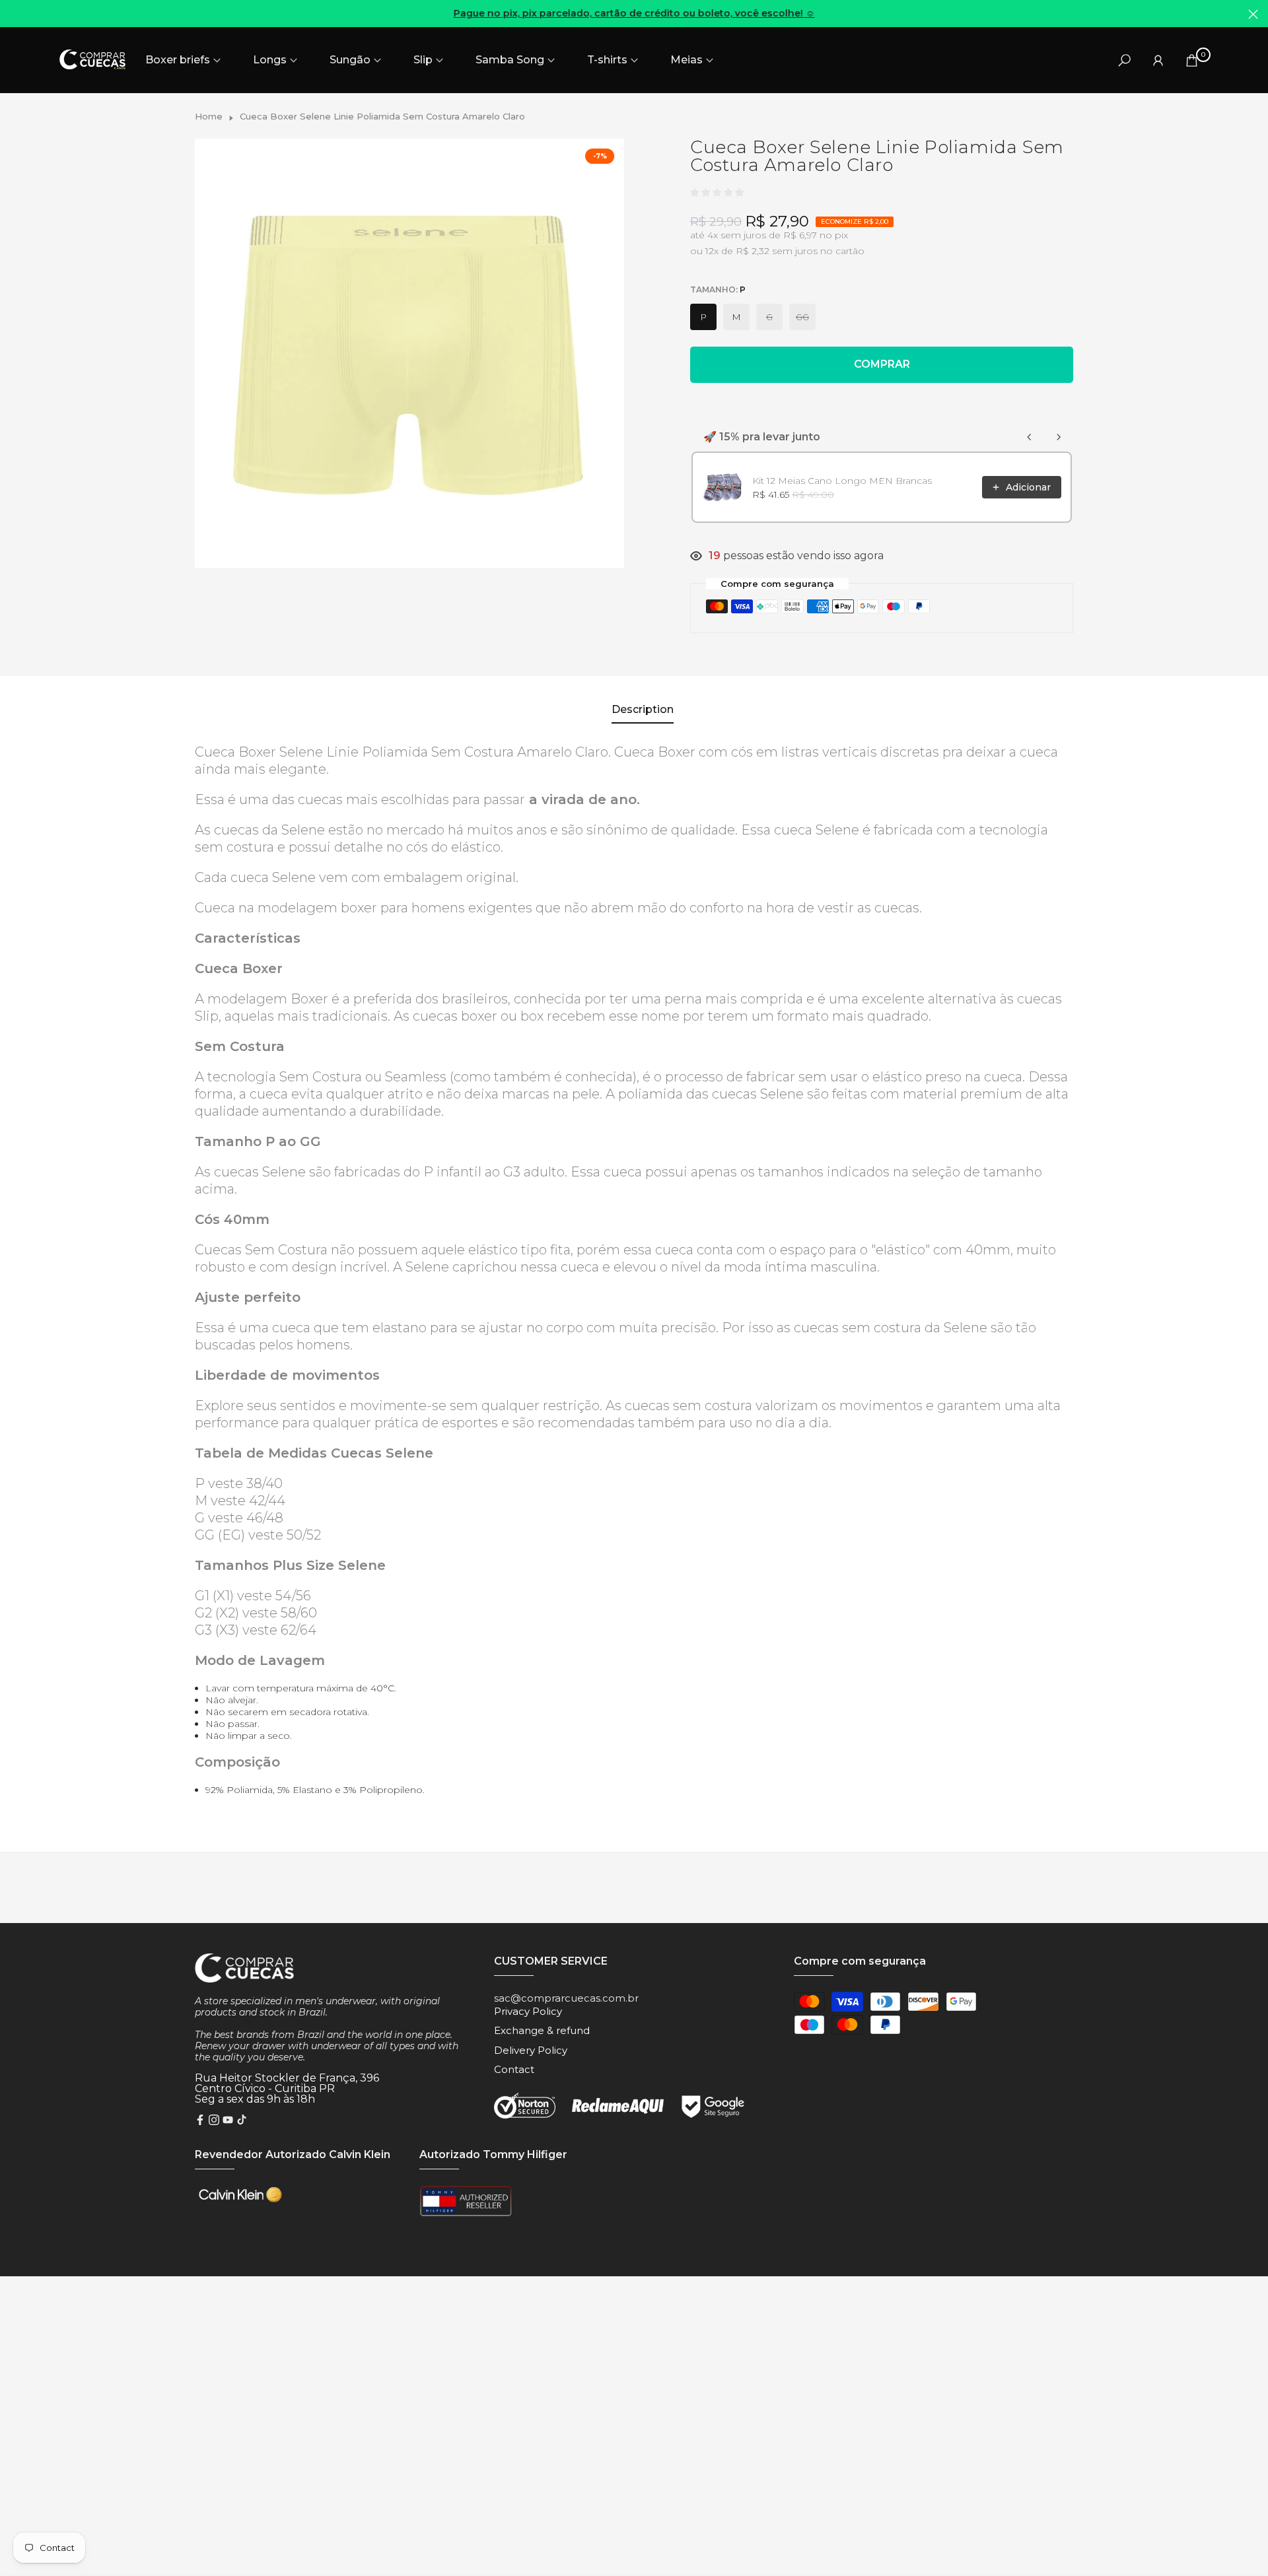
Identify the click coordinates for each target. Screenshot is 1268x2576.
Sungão (350, 60)
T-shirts (607, 60)
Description (643, 709)
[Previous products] (1030, 437)
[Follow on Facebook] (200, 2121)
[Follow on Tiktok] (242, 2121)
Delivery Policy (531, 2050)
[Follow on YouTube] (228, 2121)
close (15, 14)
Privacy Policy (528, 2011)
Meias (687, 60)
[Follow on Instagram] (214, 2121)
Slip (423, 60)
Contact (514, 2069)
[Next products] (1059, 437)
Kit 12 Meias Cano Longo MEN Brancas (842, 481)
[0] (1192, 60)
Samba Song (510, 60)
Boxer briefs (178, 60)
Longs (270, 60)
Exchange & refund (542, 2030)
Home (209, 116)
